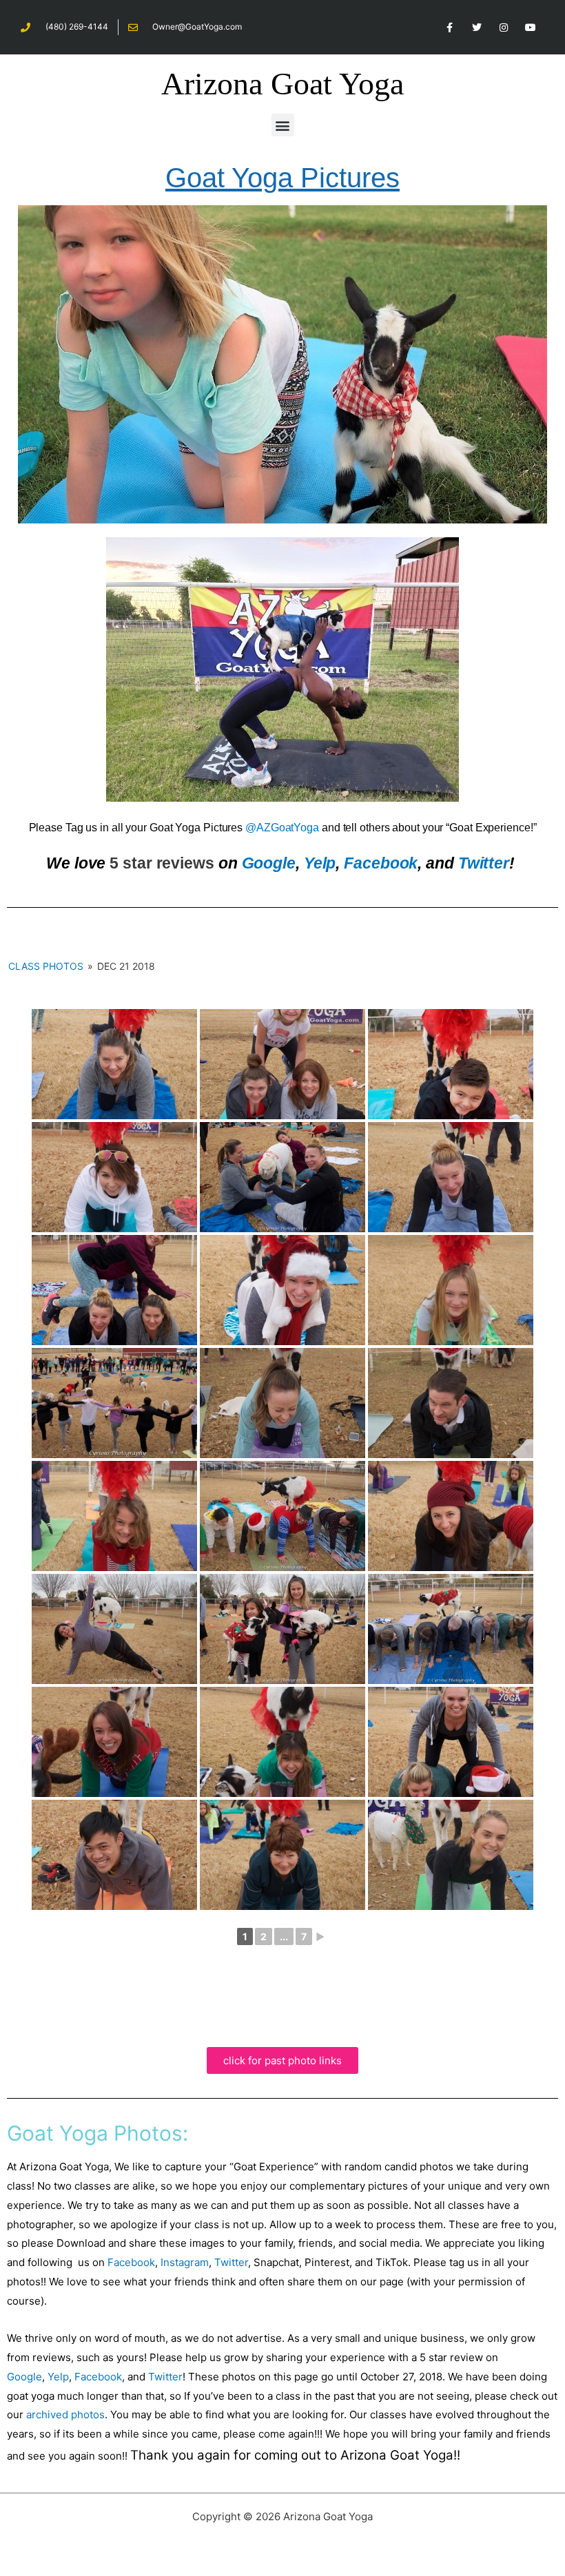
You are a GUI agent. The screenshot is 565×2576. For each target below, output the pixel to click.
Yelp (320, 863)
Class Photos (46, 966)
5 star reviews (162, 863)
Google (269, 863)
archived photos (65, 2414)
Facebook (381, 863)
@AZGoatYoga (282, 828)
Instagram (185, 2262)
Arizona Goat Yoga (282, 84)
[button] (283, 125)
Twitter (484, 863)
